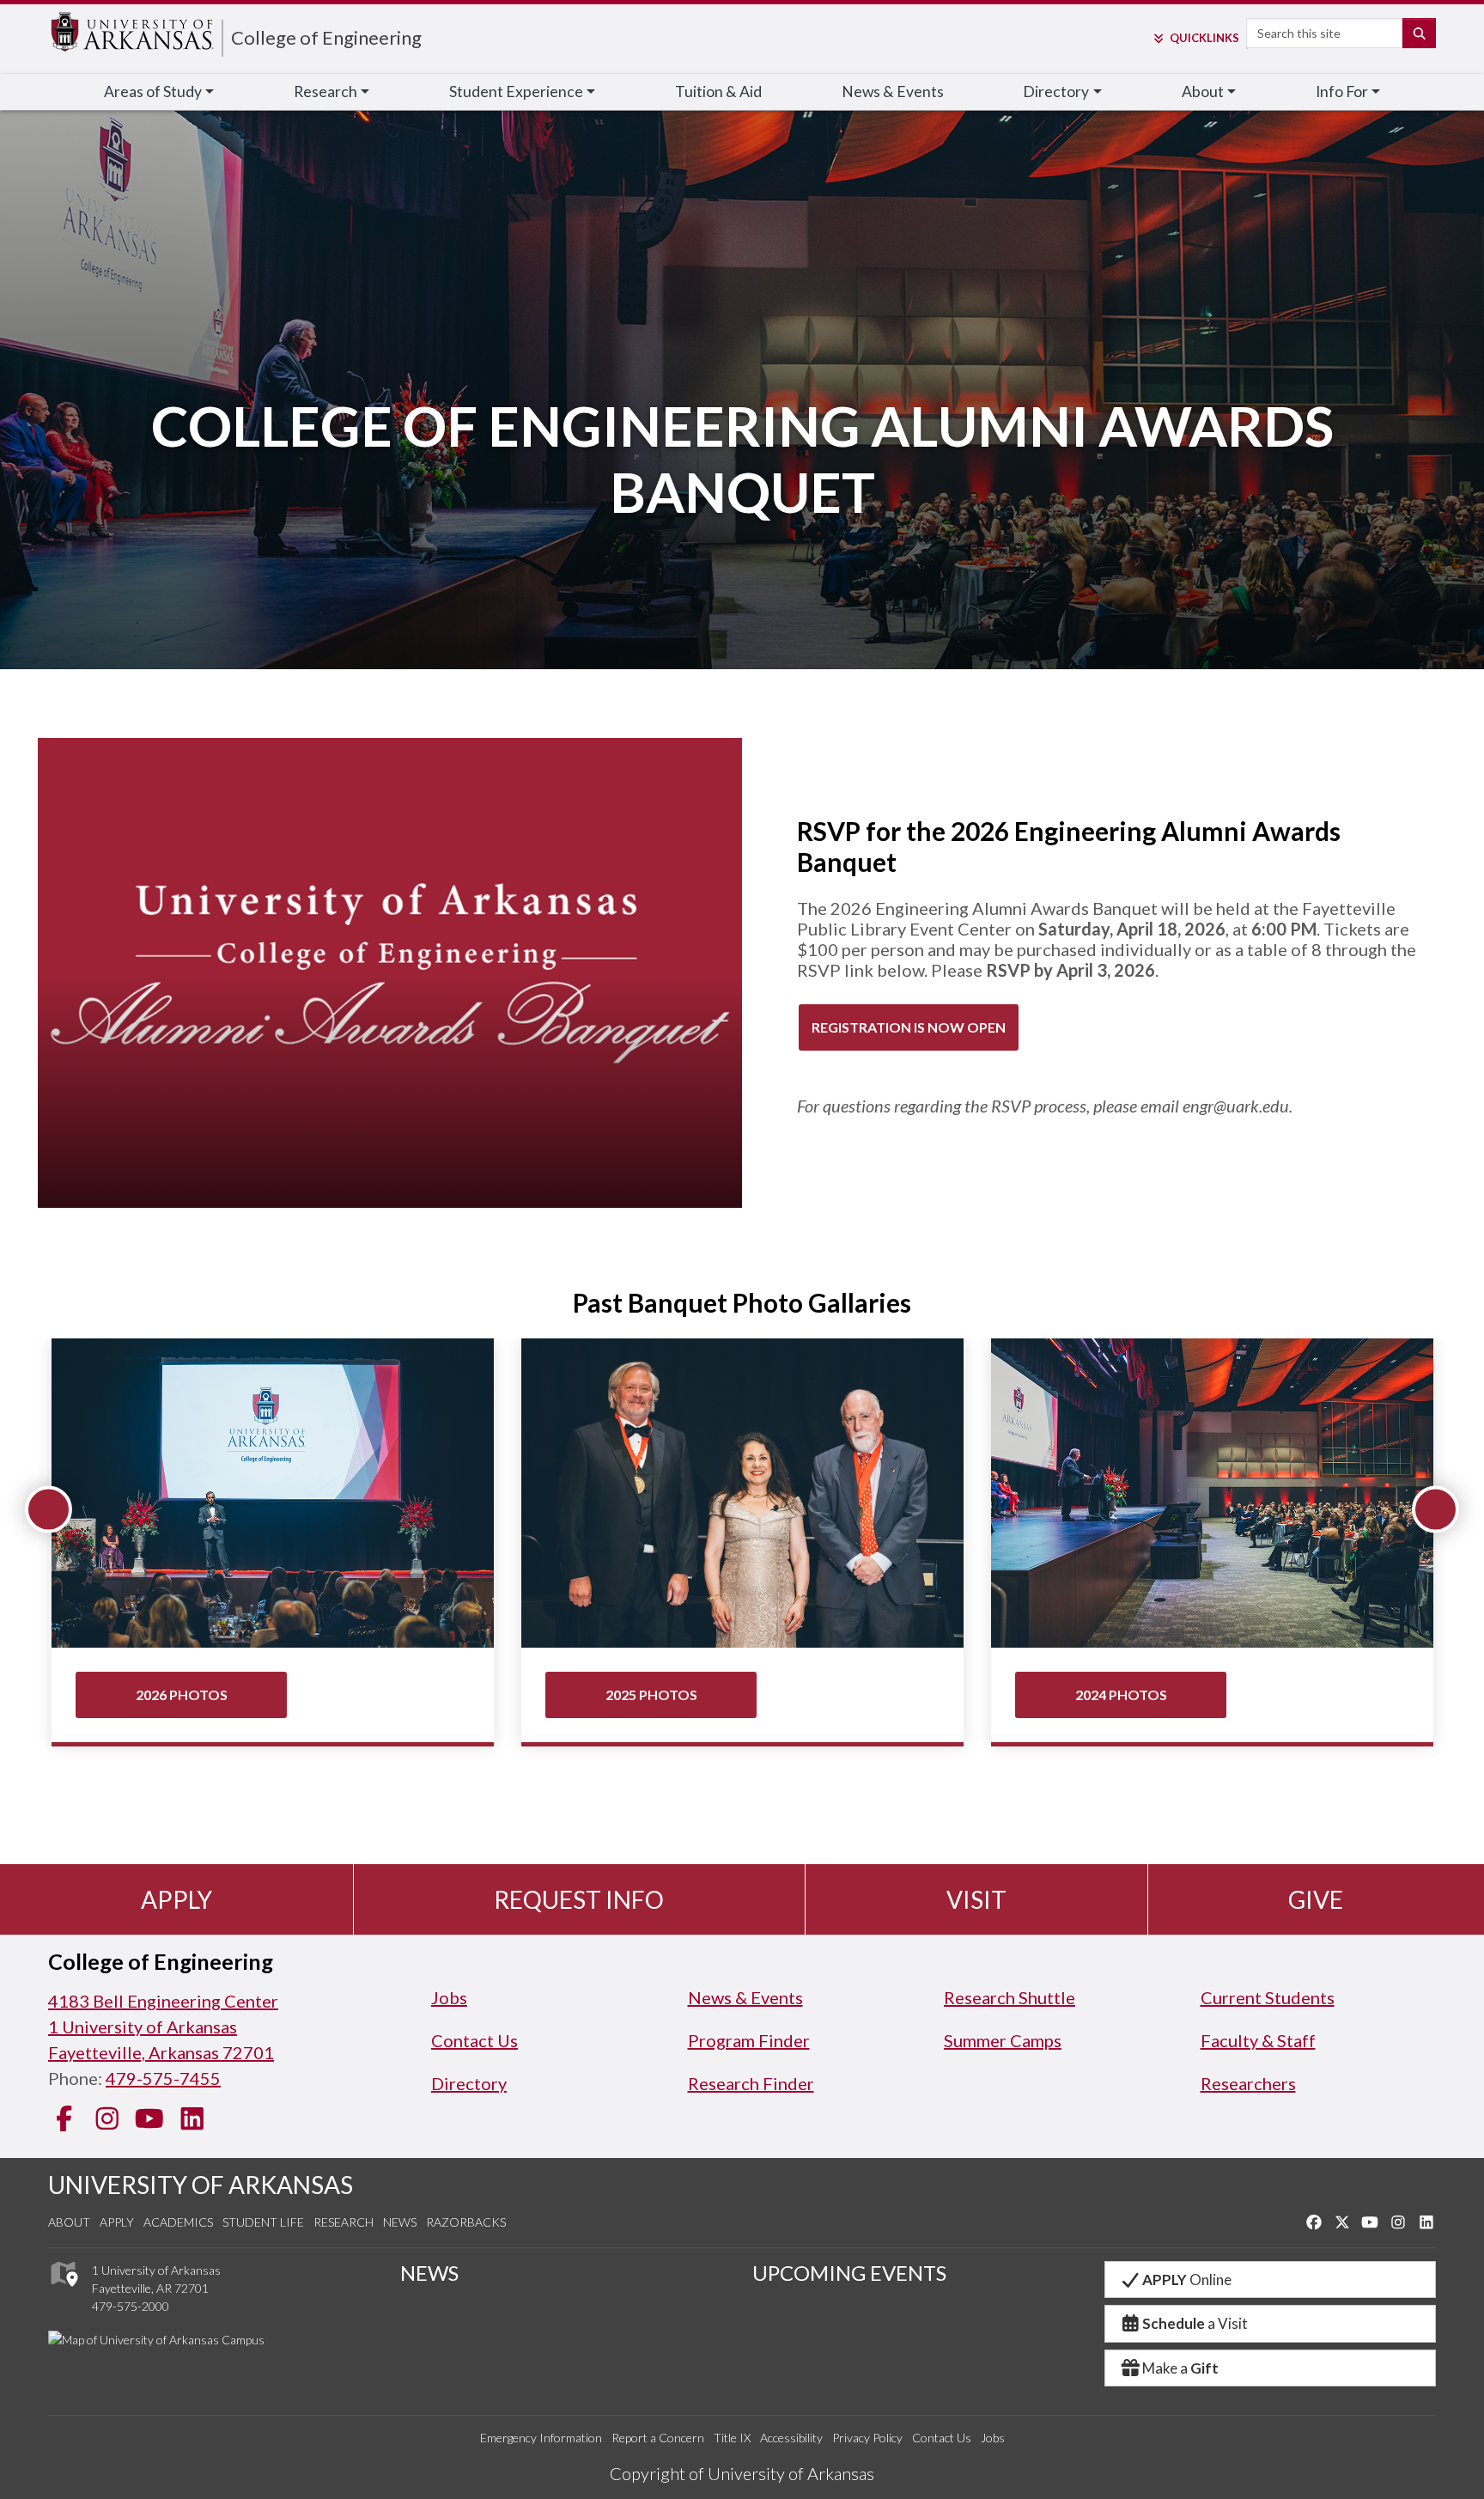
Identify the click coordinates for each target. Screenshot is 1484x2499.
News (400, 2222)
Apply (176, 1899)
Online (1187, 2280)
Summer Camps (1003, 2040)
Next (1435, 1510)
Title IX (732, 2438)
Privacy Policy (867, 2438)
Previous (49, 1510)
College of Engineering (326, 37)
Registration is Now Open (909, 1027)
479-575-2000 (131, 2306)
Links (1204, 38)
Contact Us (474, 2040)
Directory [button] (1056, 91)
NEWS (429, 2273)
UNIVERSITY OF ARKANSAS (201, 2185)
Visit (976, 1899)
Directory (469, 2083)
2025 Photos (651, 1694)
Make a (1180, 2368)
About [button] (1203, 91)
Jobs (449, 1997)
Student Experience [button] (516, 91)
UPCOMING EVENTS (849, 2273)
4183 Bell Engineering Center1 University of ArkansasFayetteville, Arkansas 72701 (163, 2027)
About (69, 2222)
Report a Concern (658, 2438)
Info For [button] (1342, 91)
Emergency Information (541, 2438)
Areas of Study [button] (153, 91)
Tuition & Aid (718, 91)
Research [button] (325, 91)
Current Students (1268, 1997)
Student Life (263, 2222)
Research (344, 2222)
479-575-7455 (163, 2078)
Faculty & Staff (1258, 2040)
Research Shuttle (1010, 1997)
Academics (178, 2222)
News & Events (893, 91)
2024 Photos (1121, 1694)
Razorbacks (466, 2222)
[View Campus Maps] (63, 2291)
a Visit (1195, 2323)
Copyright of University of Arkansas (742, 2473)
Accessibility (791, 2438)
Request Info (579, 1899)
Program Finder (749, 2040)
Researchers (1248, 2083)
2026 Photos (182, 1694)
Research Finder (751, 2083)
